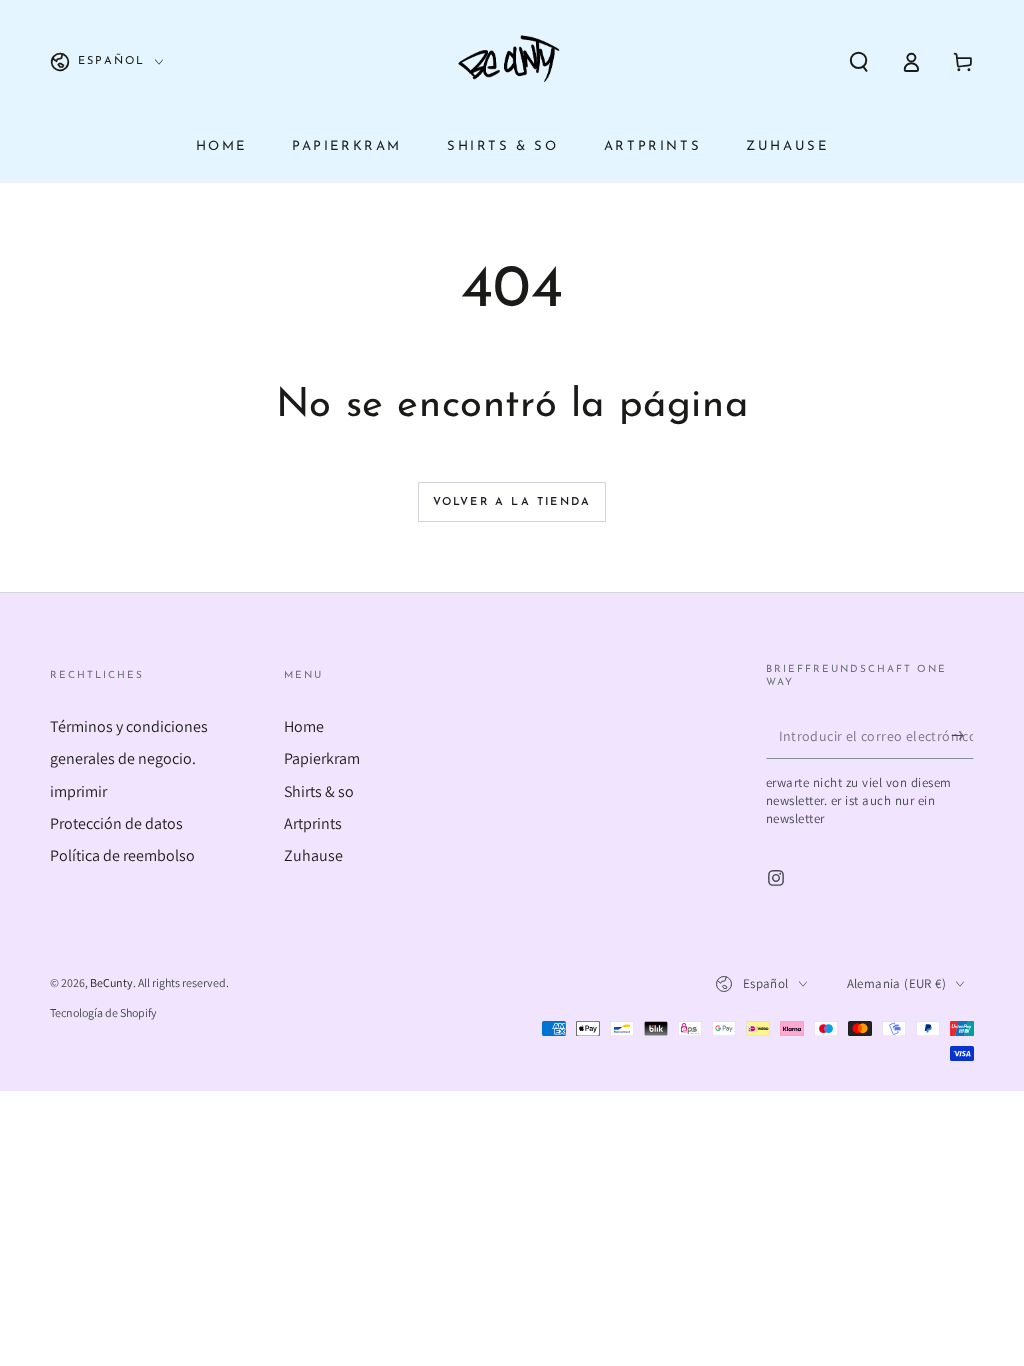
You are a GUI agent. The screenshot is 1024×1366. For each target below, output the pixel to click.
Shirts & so (319, 791)
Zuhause (313, 855)
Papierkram (322, 758)
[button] (859, 62)
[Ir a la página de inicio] (512, 62)
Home (304, 726)
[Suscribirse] (962, 736)
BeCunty (111, 982)
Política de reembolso (122, 855)
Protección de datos (116, 823)
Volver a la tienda (512, 502)
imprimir (78, 791)
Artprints (313, 823)
